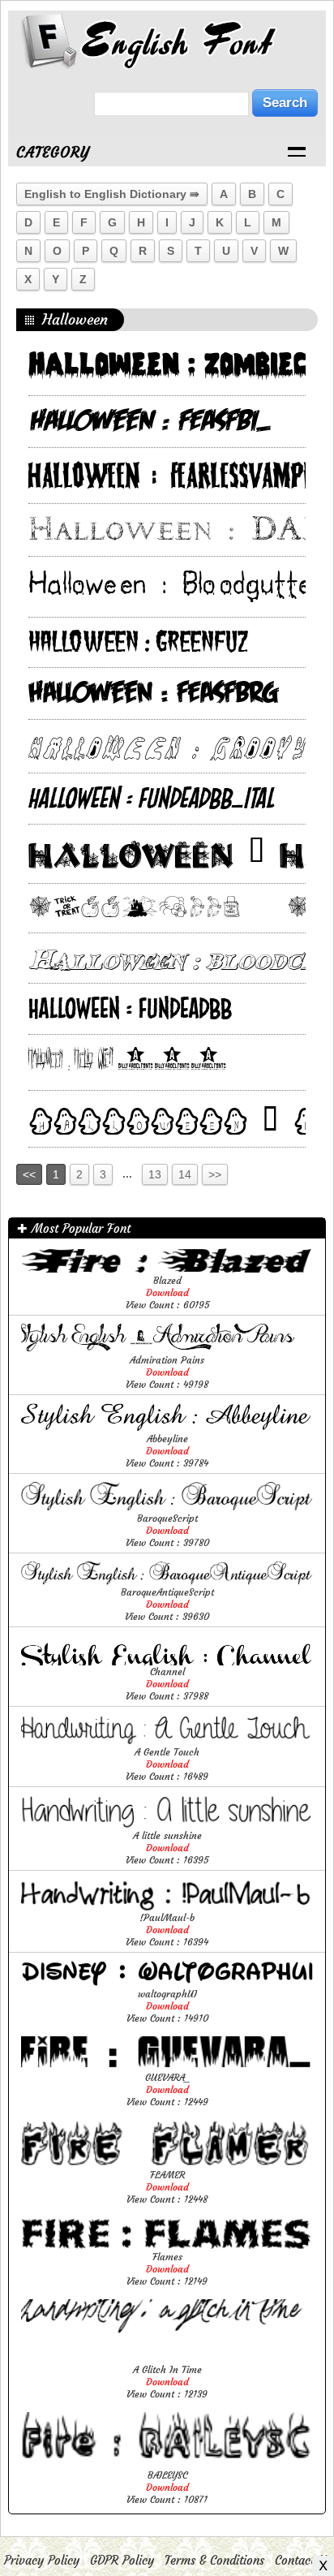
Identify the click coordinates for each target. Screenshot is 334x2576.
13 (155, 1174)
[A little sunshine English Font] (167, 1825)
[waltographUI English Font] (167, 1983)
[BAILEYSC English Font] (167, 2464)
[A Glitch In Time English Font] (167, 2359)
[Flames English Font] (167, 2246)
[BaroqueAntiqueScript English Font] (167, 1581)
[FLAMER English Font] (167, 2164)
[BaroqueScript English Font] (167, 1508)
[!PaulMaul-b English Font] (167, 1907)
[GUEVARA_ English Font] (167, 2067)
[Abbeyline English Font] (167, 1428)
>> (215, 1174)
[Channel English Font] (167, 1661)
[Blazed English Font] (167, 1270)
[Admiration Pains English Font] (167, 1349)
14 (185, 1174)
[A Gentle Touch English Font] (167, 1741)
